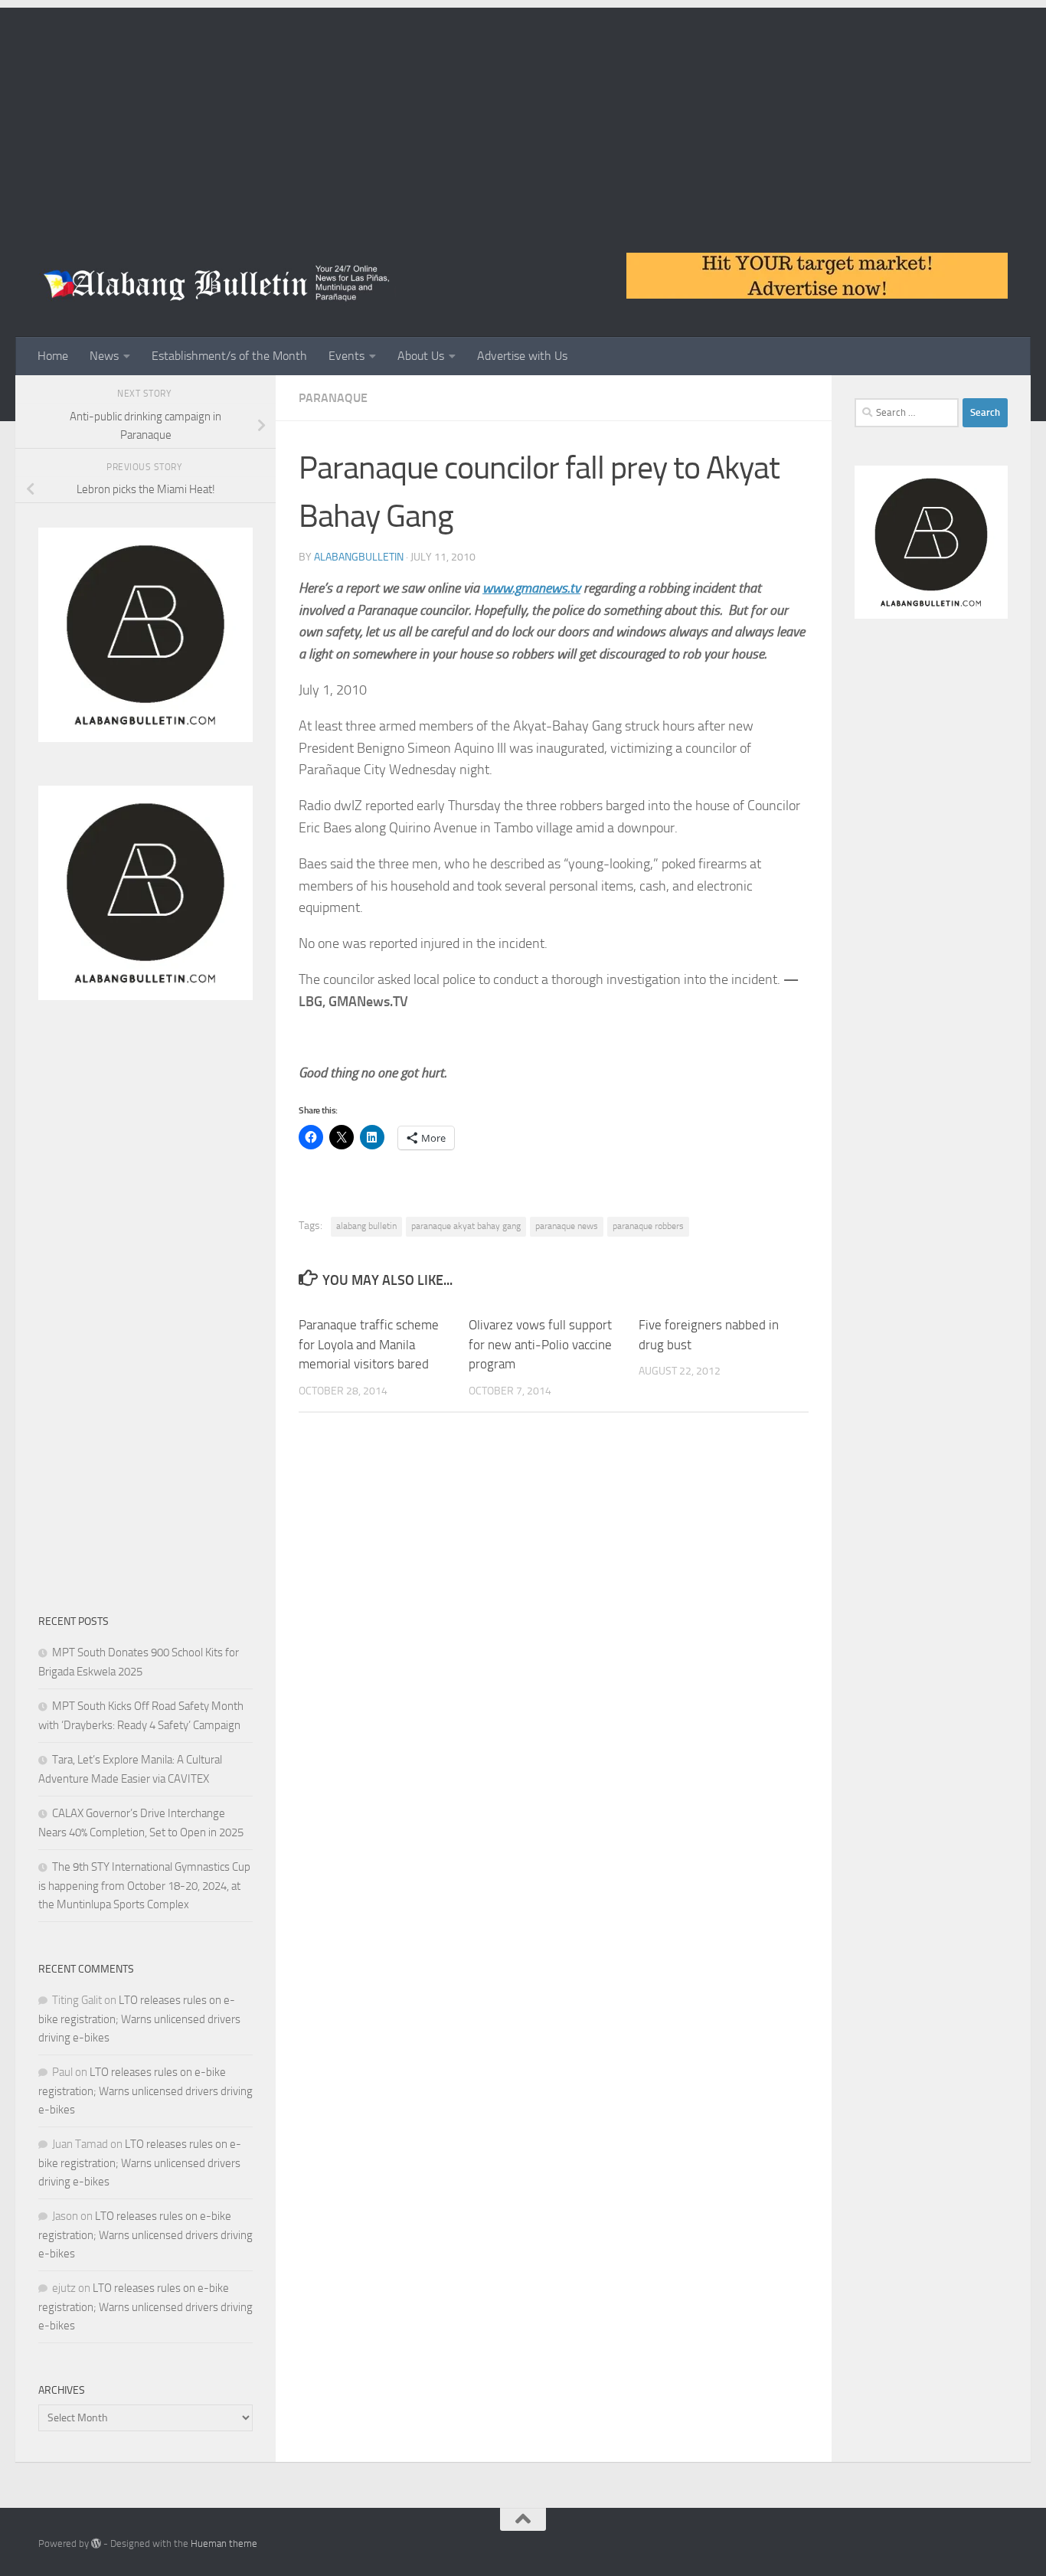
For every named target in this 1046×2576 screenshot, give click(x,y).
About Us (421, 356)
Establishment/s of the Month (229, 356)
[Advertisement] (523, 115)
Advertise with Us (522, 356)
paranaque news (567, 1226)
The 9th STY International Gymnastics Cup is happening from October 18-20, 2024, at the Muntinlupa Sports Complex (144, 1886)
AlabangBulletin (359, 557)
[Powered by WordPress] (96, 2543)
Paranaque (333, 398)
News (104, 356)
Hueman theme (224, 2543)
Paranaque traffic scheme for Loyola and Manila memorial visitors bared (369, 1344)
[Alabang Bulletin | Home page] (217, 283)
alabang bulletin (366, 1226)
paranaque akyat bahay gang (466, 1226)
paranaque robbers (648, 1226)
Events (346, 356)
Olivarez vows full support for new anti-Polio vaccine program (540, 1344)
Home (53, 356)
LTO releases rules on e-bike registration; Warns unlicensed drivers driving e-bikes (139, 2019)
